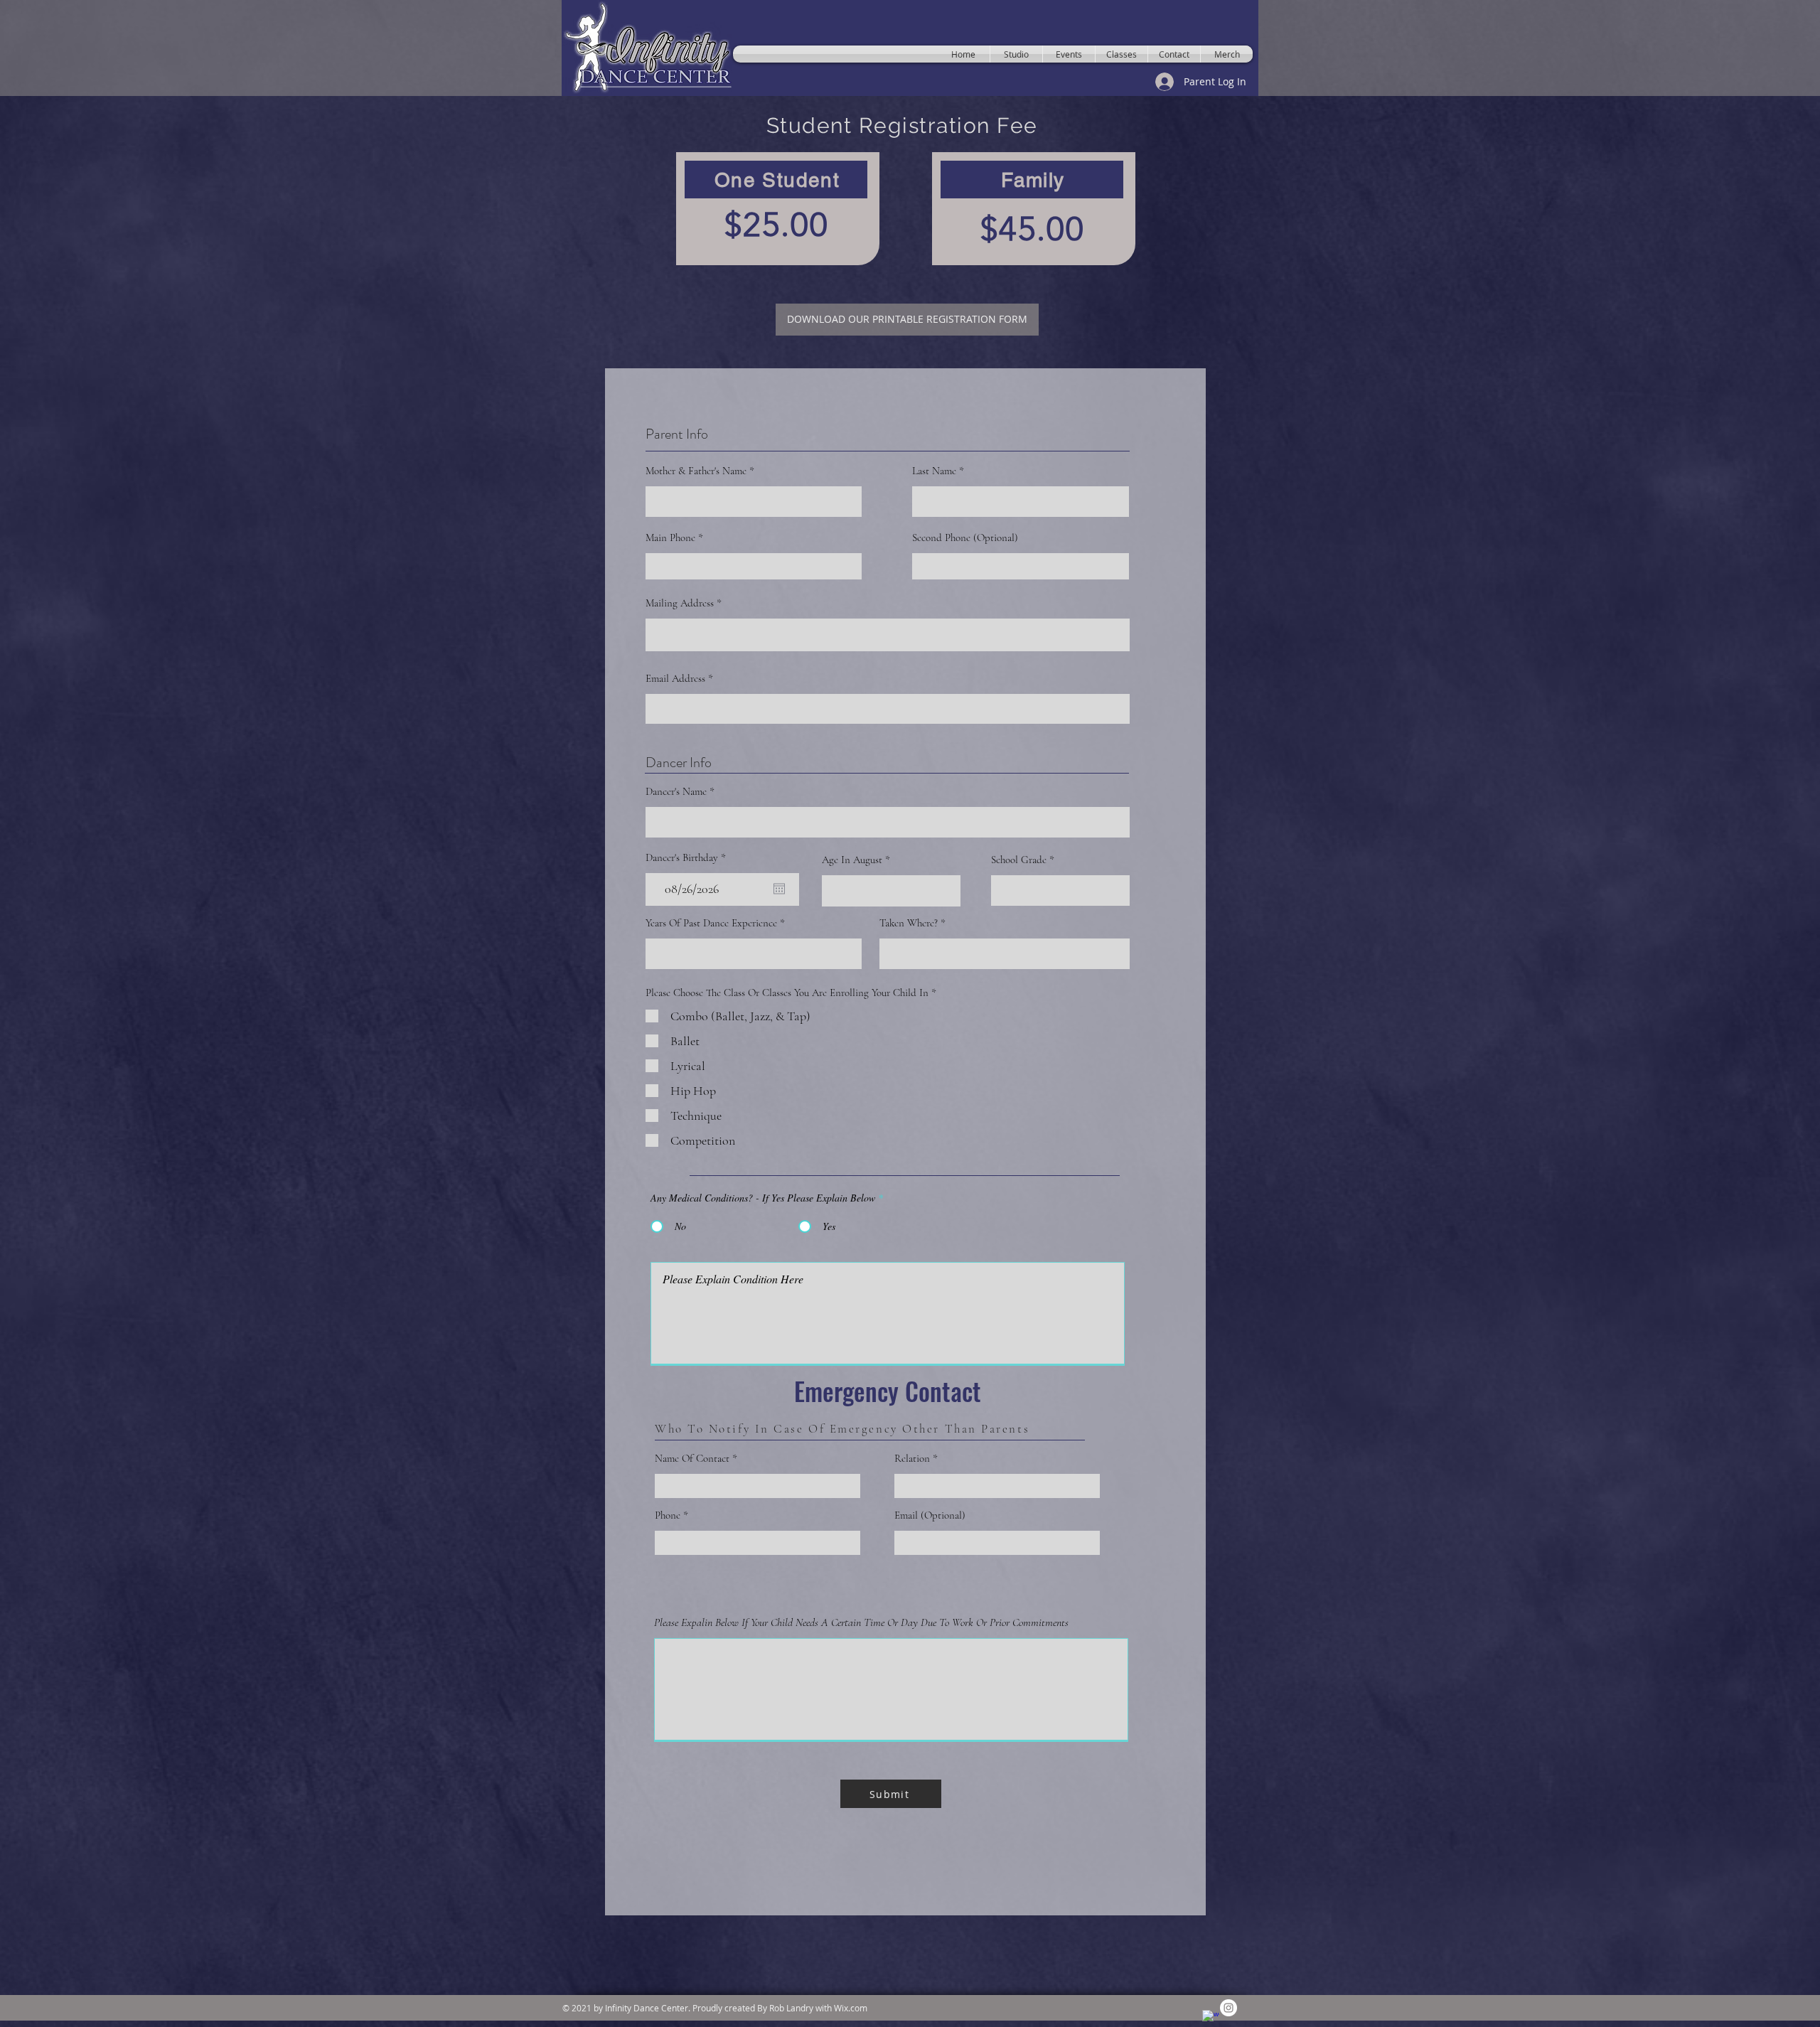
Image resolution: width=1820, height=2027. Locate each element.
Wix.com (851, 2008)
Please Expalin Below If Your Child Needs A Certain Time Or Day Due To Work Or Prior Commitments (861, 1622)
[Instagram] (1228, 2008)
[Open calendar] (779, 889)
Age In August (852, 860)
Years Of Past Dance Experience (711, 923)
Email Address (675, 679)
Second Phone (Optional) (965, 538)
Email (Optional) (930, 1515)
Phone (669, 1515)
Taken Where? (909, 923)
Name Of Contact (692, 1459)
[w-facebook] (1211, 2018)
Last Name (934, 471)
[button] (891, 1794)
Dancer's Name (676, 792)
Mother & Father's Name (696, 471)
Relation (912, 1459)
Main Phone (670, 538)
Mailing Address (680, 603)
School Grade (1019, 860)
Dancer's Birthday (688, 858)
